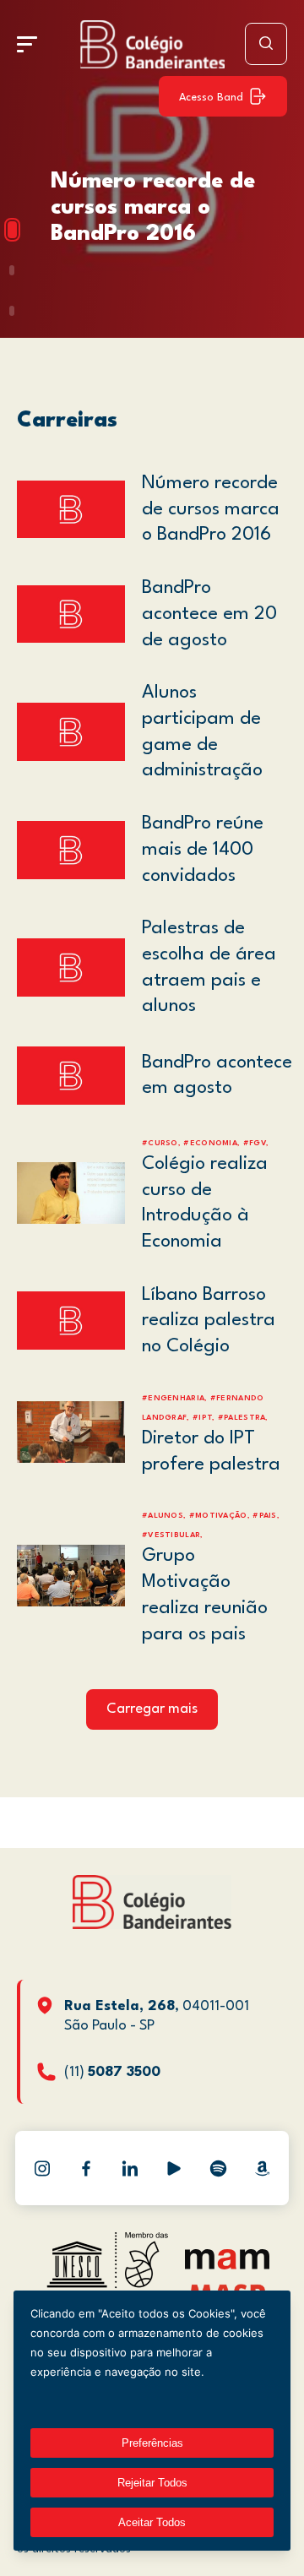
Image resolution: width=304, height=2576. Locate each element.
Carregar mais (152, 1709)
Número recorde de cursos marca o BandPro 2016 (153, 208)
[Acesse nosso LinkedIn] (130, 2168)
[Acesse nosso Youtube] (174, 2168)
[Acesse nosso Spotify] (218, 2168)
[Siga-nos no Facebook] (86, 2168)
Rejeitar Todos (152, 2483)
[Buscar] (266, 44)
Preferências (152, 2443)
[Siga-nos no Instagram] (42, 2168)
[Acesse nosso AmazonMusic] (262, 2168)
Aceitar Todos (152, 2522)
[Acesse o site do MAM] (227, 2266)
